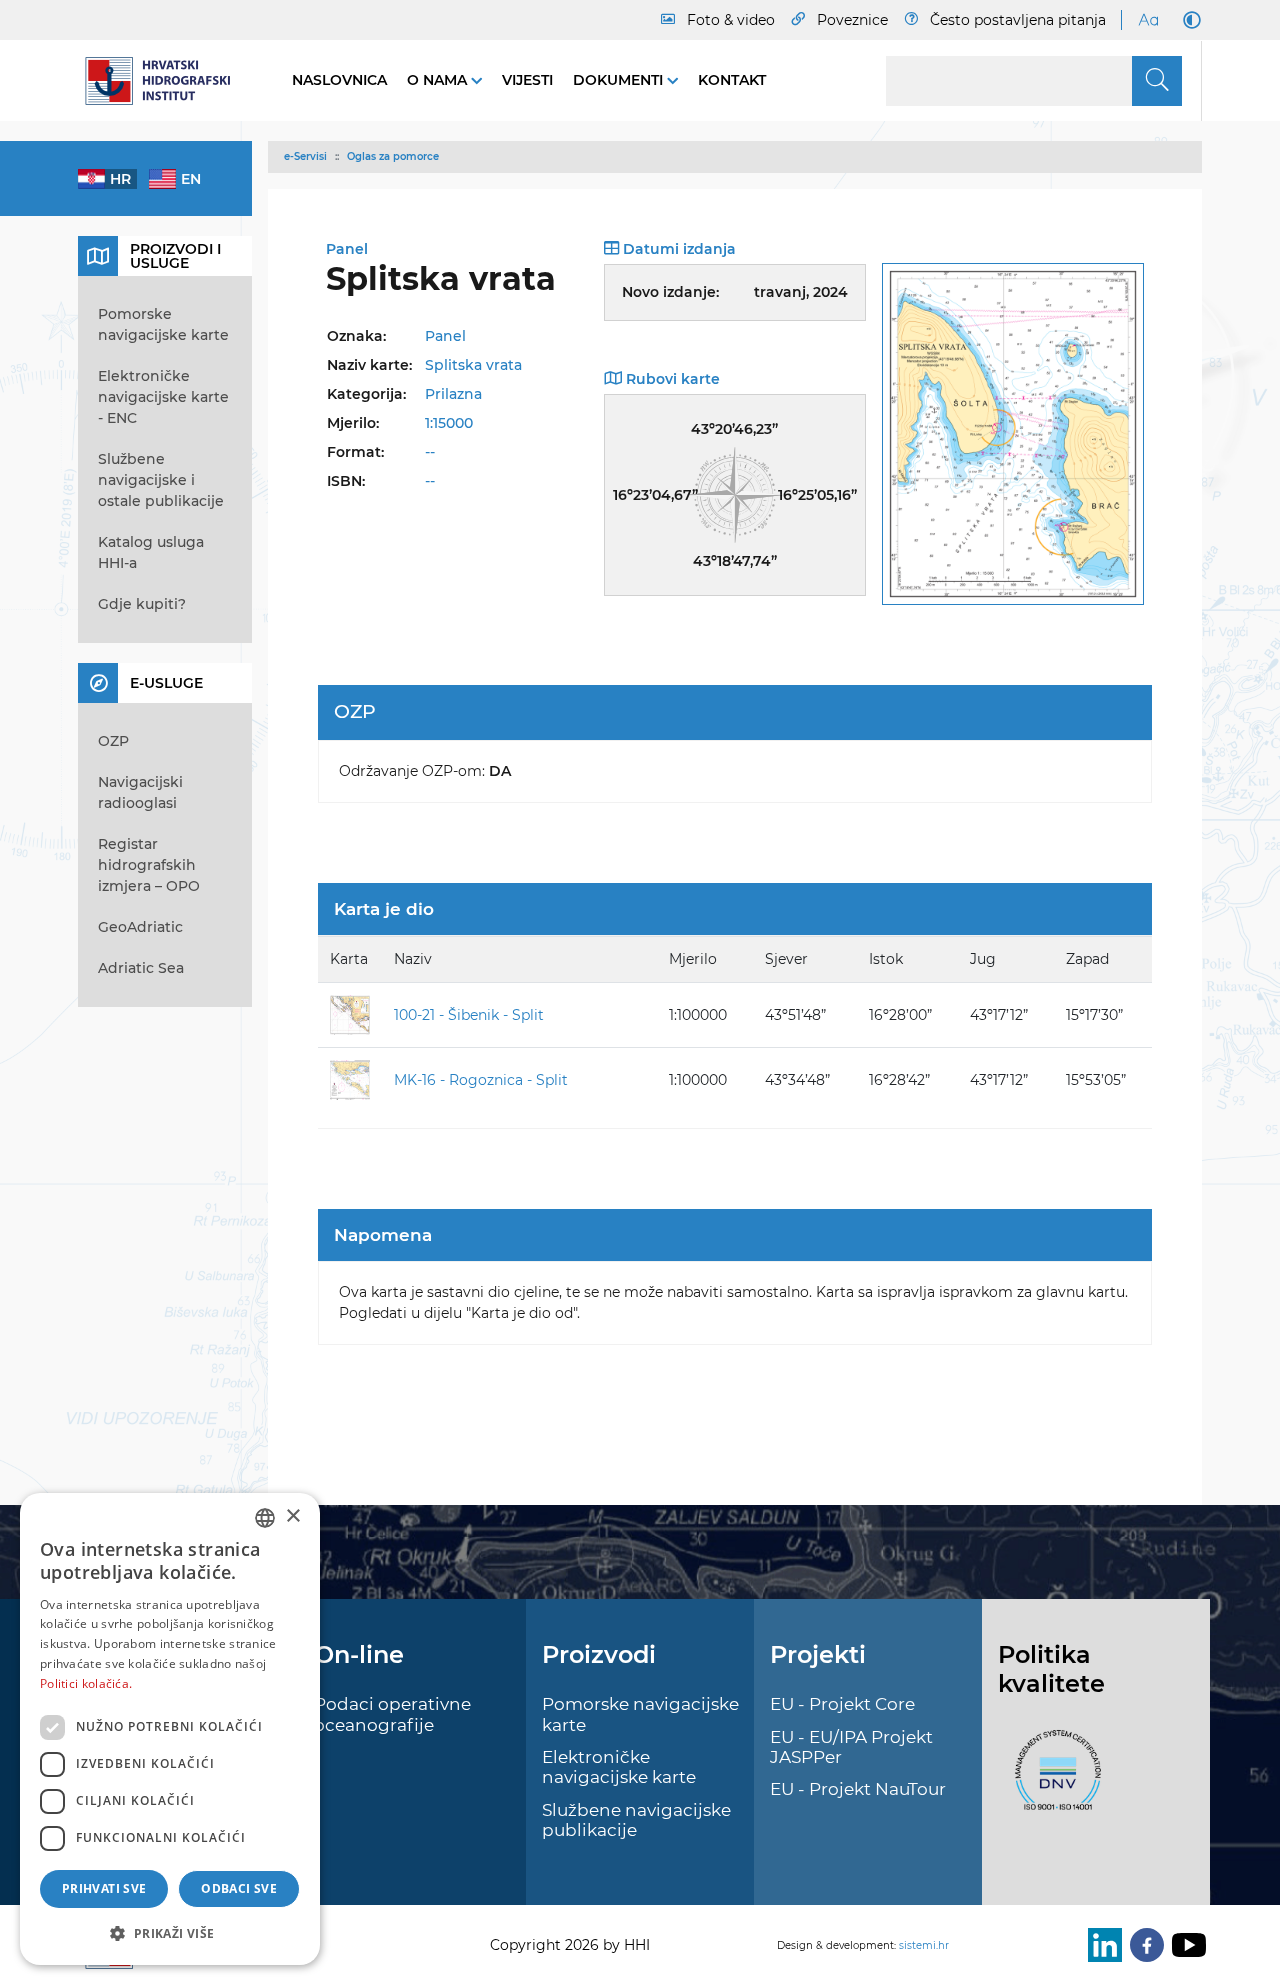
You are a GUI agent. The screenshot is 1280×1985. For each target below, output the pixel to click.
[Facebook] (1143, 1945)
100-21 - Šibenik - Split (469, 1015)
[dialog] (170, 1729)
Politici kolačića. (86, 1683)
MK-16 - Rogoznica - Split (481, 1080)
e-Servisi (305, 156)
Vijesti (527, 80)
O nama (439, 80)
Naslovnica (339, 80)
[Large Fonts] (1148, 20)
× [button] (292, 1516)
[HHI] (165, 81)
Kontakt (732, 80)
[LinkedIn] (1101, 1945)
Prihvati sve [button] (104, 1888)
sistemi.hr (924, 1945)
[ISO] (1053, 1781)
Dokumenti (620, 80)
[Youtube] (1185, 1945)
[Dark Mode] (1188, 20)
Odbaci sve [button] (239, 1888)
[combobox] (265, 1518)
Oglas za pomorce (393, 156)
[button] (170, 1933)
